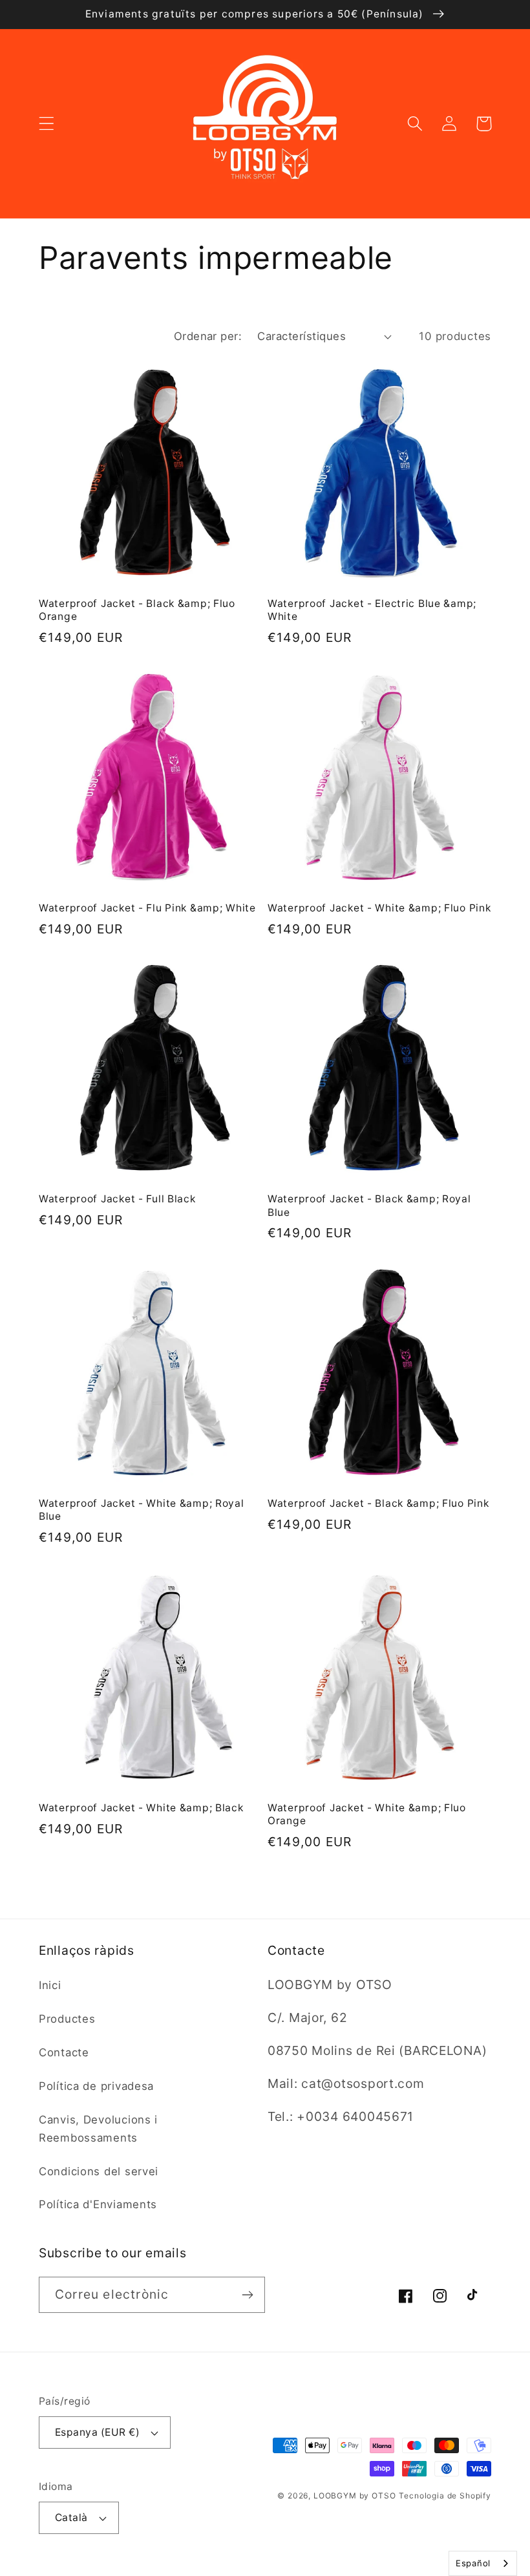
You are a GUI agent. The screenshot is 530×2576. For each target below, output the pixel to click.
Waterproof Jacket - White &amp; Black (141, 1808)
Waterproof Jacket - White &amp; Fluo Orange (367, 1814)
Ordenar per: (208, 336)
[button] (47, 124)
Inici (50, 1985)
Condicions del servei (99, 2171)
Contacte (64, 2052)
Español (473, 2563)
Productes (67, 2019)
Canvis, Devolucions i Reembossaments (98, 2129)
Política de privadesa (96, 2086)
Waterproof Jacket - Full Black (117, 1199)
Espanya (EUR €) (97, 2432)
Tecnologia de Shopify (445, 2496)
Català (71, 2517)
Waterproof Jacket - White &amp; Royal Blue (142, 1510)
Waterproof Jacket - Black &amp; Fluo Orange (137, 610)
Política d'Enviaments (98, 2204)
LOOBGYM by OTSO (355, 2496)
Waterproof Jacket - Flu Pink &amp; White (147, 908)
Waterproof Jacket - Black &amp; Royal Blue (369, 1205)
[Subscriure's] (247, 2295)
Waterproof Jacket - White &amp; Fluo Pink (379, 908)
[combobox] (483, 2563)
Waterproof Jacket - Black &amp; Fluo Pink (378, 1503)
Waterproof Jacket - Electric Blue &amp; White (372, 610)
